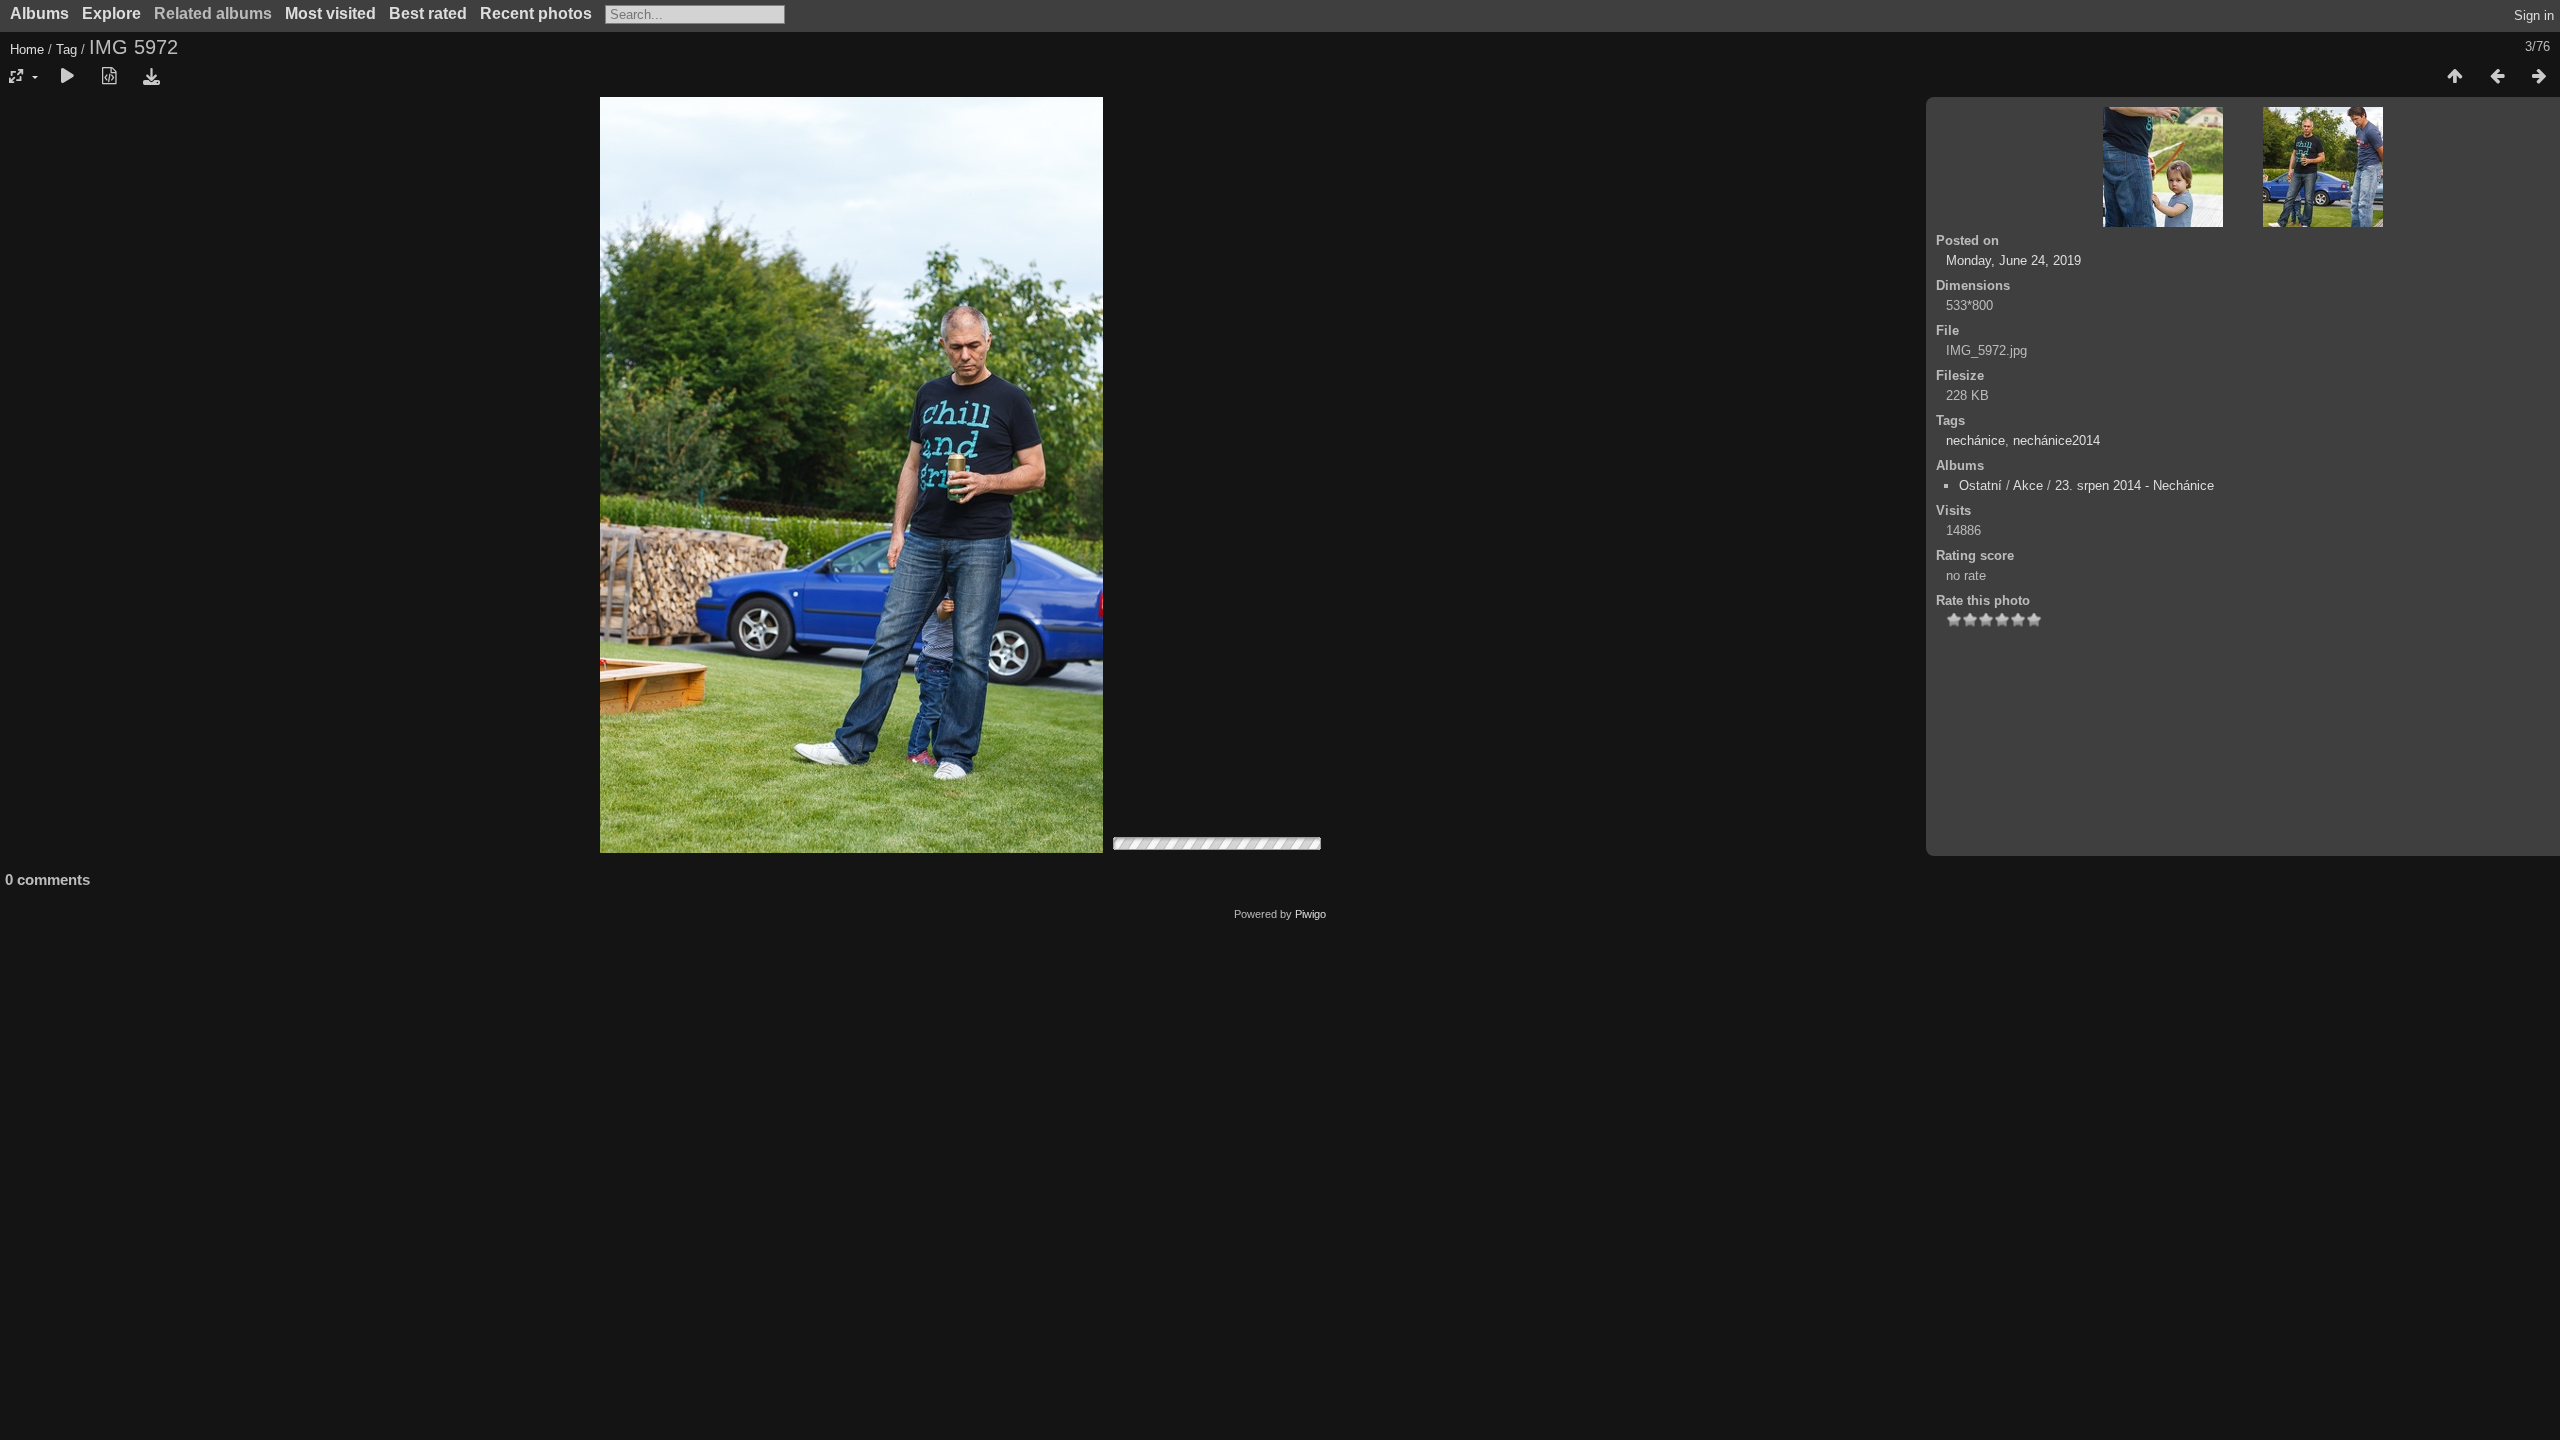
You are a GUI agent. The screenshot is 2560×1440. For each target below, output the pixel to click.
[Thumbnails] (2455, 77)
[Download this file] (151, 77)
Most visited (330, 13)
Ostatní (1980, 485)
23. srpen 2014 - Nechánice (2134, 485)
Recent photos (536, 13)
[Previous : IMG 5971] (2497, 77)
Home (27, 49)
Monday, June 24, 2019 (2013, 260)
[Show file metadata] (109, 77)
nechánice (1975, 440)
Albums (39, 13)
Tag (66, 49)
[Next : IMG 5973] (2539, 77)
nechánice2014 (2056, 440)
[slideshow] (67, 77)
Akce (2028, 485)
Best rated (428, 13)
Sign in (2534, 15)
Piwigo (1310, 914)
